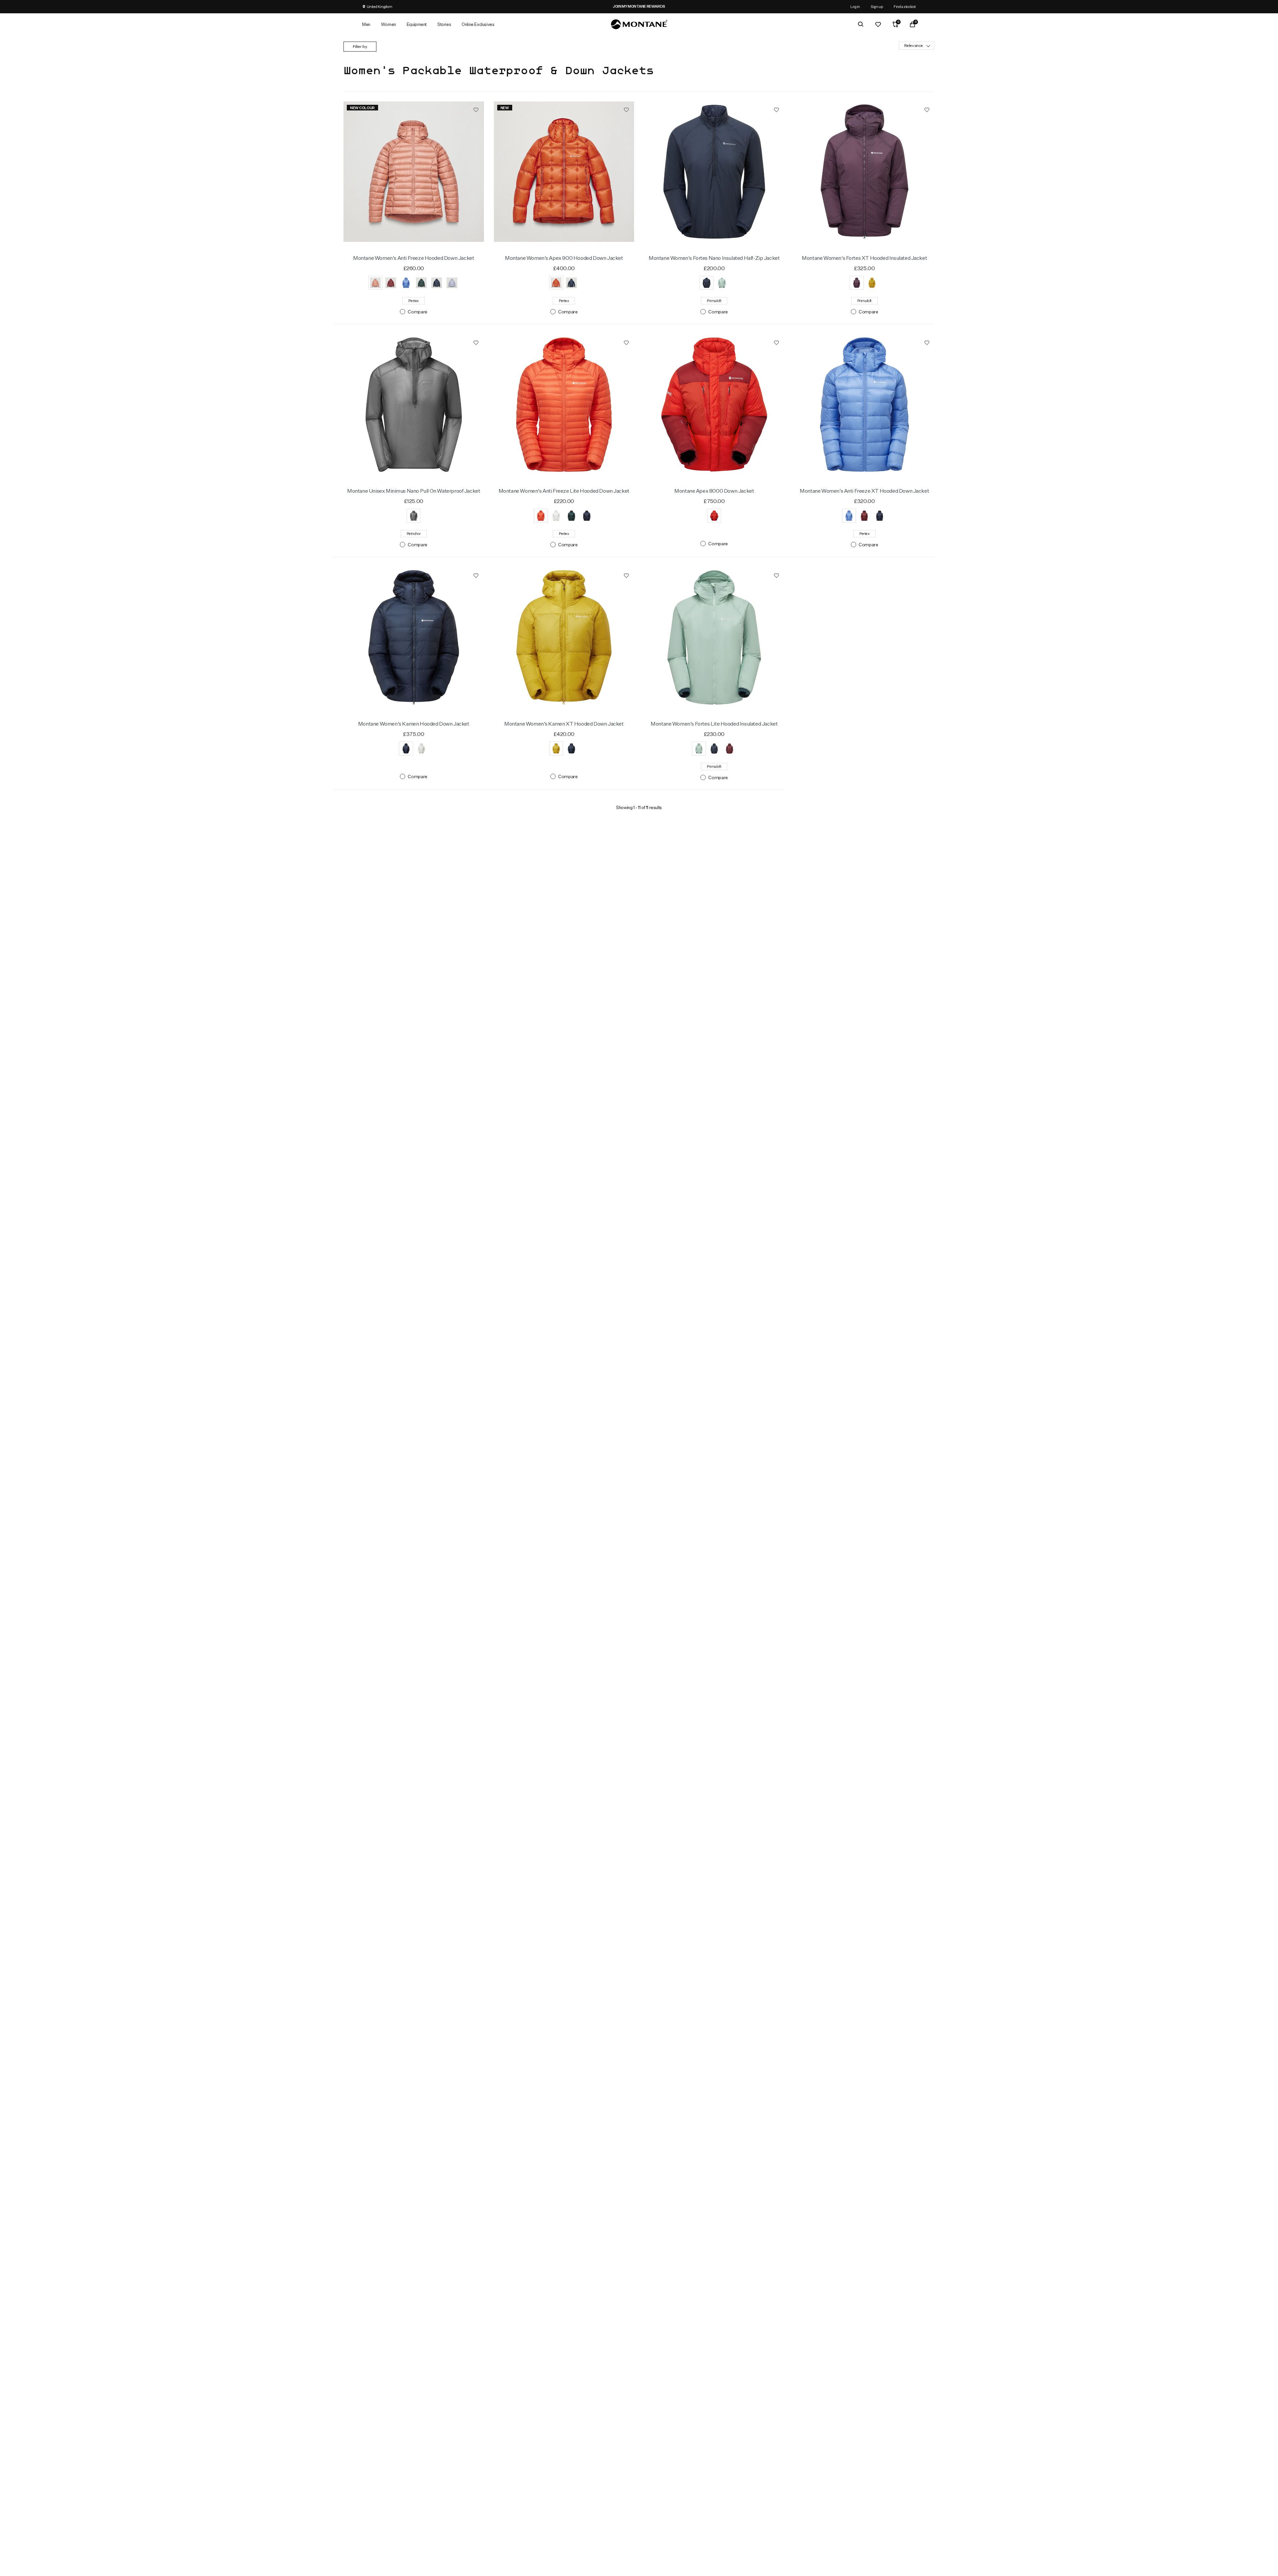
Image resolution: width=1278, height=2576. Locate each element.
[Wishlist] (878, 24)
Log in (855, 6)
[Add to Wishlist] (476, 109)
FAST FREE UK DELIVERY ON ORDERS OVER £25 (674, 6)
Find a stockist (905, 6)
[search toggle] (861, 24)
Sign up (877, 6)
